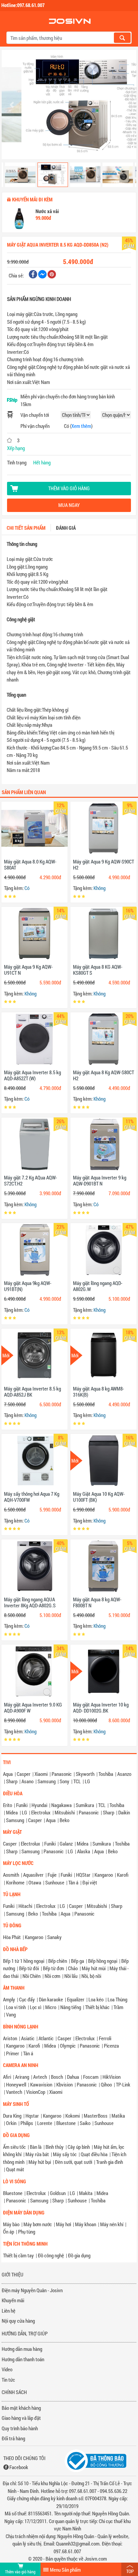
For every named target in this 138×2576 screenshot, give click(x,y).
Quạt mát (15, 2169)
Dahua (73, 2077)
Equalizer (76, 1999)
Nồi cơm (52, 1976)
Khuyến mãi (13, 2300)
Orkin (11, 2123)
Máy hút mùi (94, 1968)
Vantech (14, 2092)
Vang (11, 2014)
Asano (27, 1781)
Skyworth (85, 1774)
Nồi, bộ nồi (91, 1976)
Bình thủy (55, 2147)
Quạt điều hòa (94, 2154)
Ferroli (105, 2038)
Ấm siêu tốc (14, 2147)
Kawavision (41, 2084)
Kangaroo (104, 1875)
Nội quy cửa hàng (18, 2321)
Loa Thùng (117, 1999)
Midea (12, 1812)
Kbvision (64, 2084)
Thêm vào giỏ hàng (69, 488)
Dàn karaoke (51, 1999)
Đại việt (90, 1882)
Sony (64, 1781)
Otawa (35, 1882)
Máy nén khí (112, 2224)
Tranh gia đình (110, 2162)
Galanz (66, 1844)
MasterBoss (96, 2116)
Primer (13, 2053)
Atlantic (46, 2038)
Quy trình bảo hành (20, 2428)
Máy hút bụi (40, 2162)
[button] (12, 105)
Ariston (10, 2038)
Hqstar (32, 2116)
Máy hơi (63, 2224)
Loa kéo (96, 1999)
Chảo (73, 1968)
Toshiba (106, 1774)
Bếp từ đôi (29, 1968)
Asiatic (28, 2038)
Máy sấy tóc (65, 2154)
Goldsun (58, 2193)
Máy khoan (86, 2224)
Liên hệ (9, 2311)
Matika (118, 2116)
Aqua (8, 1774)
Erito (8, 1805)
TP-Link (123, 2084)
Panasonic (62, 1774)
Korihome (15, 1882)
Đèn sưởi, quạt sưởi (74, 2162)
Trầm (118, 2007)
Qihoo (106, 2084)
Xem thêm (81, 426)
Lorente (45, 2123)
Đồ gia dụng (79, 2255)
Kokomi (73, 2116)
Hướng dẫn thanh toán (23, 2359)
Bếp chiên (58, 1961)
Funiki (22, 1805)
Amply (9, 1999)
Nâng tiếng (71, 2007)
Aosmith (11, 1875)
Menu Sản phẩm (65, 2570)
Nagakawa (61, 1805)
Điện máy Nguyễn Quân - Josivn (32, 2290)
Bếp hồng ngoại (103, 1961)
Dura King (12, 2116)
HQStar (83, 1875)
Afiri (7, 2077)
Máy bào (11, 2224)
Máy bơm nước (38, 2224)
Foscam (91, 2077)
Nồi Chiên (31, 1976)
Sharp (12, 1781)
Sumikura (85, 1805)
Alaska (84, 1851)
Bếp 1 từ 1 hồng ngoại (24, 1961)
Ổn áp (9, 2232)
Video (7, 2369)
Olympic (68, 2046)
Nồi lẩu (71, 1976)
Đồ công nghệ (51, 2255)
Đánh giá (66, 528)
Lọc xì (36, 2007)
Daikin (124, 1812)
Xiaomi (41, 1774)
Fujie (52, 1875)
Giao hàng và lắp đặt (21, 2418)
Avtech (40, 2077)
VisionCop (36, 2092)
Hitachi (25, 1906)
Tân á (73, 1882)
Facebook (19, 2467)
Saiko (85, 2123)
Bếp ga (78, 1961)
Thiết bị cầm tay (18, 2255)
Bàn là (36, 2147)
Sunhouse (55, 1882)
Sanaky (54, 1937)
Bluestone (66, 2123)
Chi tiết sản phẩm (26, 528)
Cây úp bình (79, 2147)
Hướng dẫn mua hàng (22, 2349)
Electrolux (41, 1812)
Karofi (123, 1875)
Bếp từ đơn (53, 1968)
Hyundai (39, 1805)
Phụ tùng (27, 2232)
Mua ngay (69, 505)
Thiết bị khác (97, 2007)
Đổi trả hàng (13, 2438)
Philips (27, 2123)
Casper (24, 1774)
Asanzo (124, 1774)
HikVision (112, 2077)
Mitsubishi (65, 1812)
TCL (77, 1781)
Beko (64, 1820)
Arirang (22, 2077)
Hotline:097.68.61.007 (23, 5)
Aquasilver (33, 1875)
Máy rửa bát (37, 2154)
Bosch (57, 2077)
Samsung (47, 1781)
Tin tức (8, 2380)
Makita (86, 2193)
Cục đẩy (27, 1999)
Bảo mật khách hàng (21, 2408)
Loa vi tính (16, 2007)
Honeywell (16, 2084)
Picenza (111, 2046)
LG (87, 1781)
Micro (51, 2007)
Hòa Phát (12, 1937)
